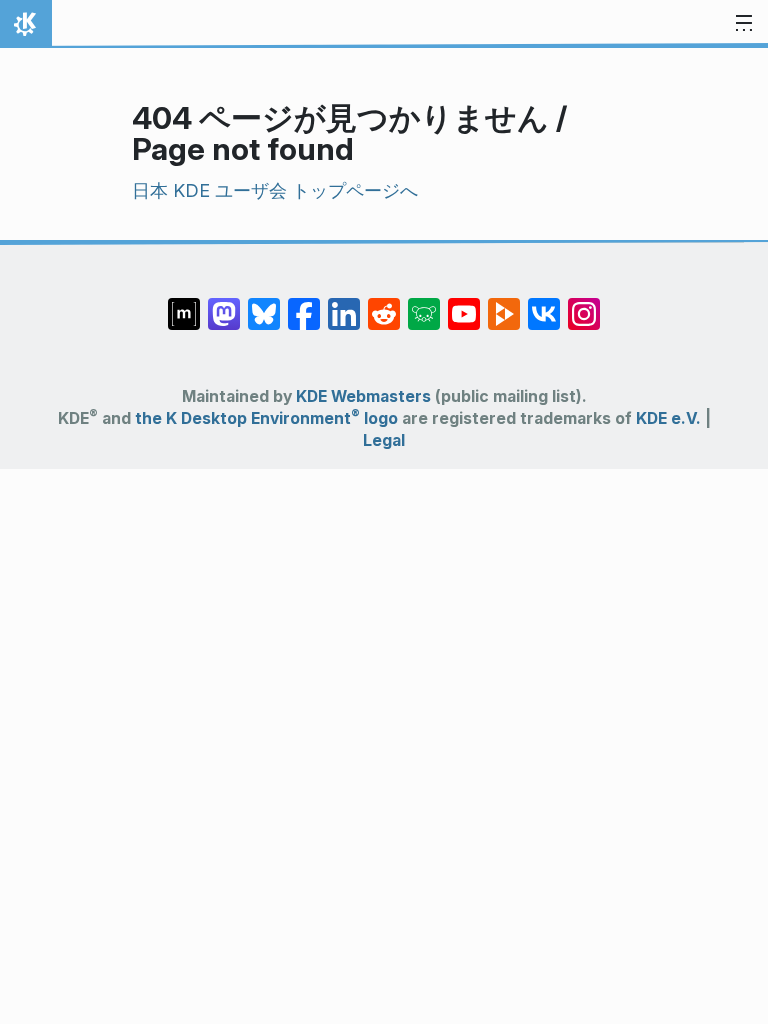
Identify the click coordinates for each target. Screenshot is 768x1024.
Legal (384, 440)
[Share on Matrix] (184, 304)
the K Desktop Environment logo (266, 418)
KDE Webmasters (363, 396)
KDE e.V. (668, 418)
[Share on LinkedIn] (344, 304)
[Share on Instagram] (584, 304)
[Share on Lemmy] (424, 304)
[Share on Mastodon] (224, 304)
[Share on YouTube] (464, 304)
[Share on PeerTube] (504, 304)
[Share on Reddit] (384, 304)
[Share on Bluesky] (264, 304)
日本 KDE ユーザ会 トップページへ (275, 190)
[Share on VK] (544, 304)
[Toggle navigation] (744, 24)
